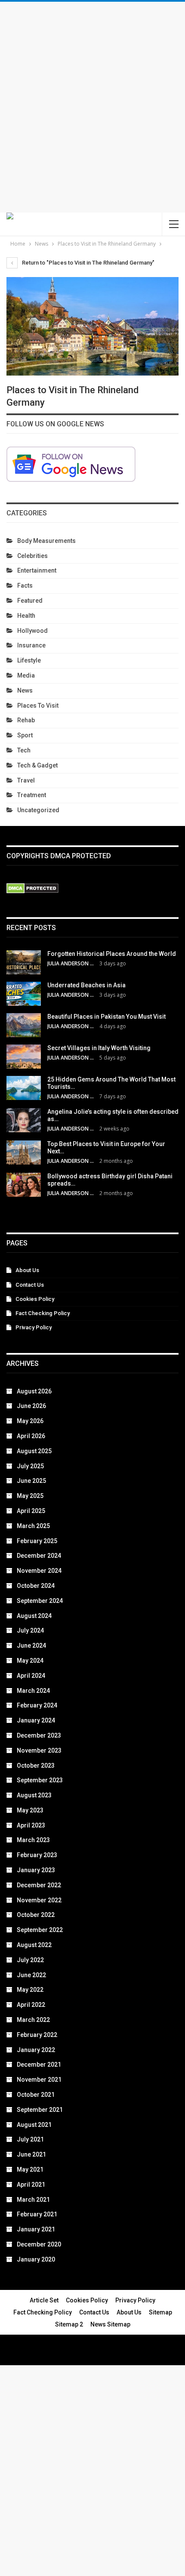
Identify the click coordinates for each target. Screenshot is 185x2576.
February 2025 (37, 1541)
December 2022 (39, 1885)
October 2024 (36, 1586)
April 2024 (31, 1676)
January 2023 (36, 1870)
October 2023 (36, 1766)
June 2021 (31, 2154)
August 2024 (34, 1616)
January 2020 (36, 2259)
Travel (26, 780)
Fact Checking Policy (43, 1313)
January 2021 (36, 2229)
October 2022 (36, 1915)
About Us (27, 1270)
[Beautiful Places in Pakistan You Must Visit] (24, 1025)
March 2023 (33, 1840)
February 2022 (37, 2035)
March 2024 (33, 1691)
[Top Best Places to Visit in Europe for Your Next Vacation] (24, 1152)
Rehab (26, 720)
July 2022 (30, 1960)
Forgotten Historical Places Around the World (112, 954)
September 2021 (40, 2110)
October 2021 (36, 2095)
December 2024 (39, 1556)
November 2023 (39, 1750)
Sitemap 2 (69, 2324)
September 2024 (40, 1601)
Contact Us (30, 1285)
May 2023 (30, 1810)
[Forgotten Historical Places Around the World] (24, 962)
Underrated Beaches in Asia (86, 985)
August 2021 (34, 2125)
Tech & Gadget (37, 765)
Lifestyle (29, 660)
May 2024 (30, 1661)
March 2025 (33, 1526)
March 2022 (33, 2020)
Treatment (32, 795)
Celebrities (32, 556)
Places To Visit (38, 706)
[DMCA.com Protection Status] (32, 889)
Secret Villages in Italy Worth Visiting (99, 1048)
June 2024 (31, 1645)
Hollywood (32, 631)
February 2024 (37, 1705)
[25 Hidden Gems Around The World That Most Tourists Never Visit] (24, 1088)
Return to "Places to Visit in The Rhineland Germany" (88, 263)
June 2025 (31, 1481)
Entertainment (37, 570)
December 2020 (39, 2244)
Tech (24, 750)
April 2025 (31, 1511)
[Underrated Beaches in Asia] (24, 994)
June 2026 (31, 1406)
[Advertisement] (92, 107)
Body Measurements (46, 541)
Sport (25, 735)
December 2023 (39, 1735)
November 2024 (39, 1571)
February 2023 (37, 1855)
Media (26, 675)
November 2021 (39, 2080)
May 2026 (30, 1421)
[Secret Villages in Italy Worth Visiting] (24, 1057)
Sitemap (160, 2312)
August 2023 (34, 1795)
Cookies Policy (35, 1299)
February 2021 (37, 2214)
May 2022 (30, 1990)
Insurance (31, 645)
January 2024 (36, 1720)
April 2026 (31, 1436)
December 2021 (39, 2064)
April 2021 (31, 2185)
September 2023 (40, 1780)
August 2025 (34, 1451)
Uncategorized (38, 810)
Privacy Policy (34, 1327)
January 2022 (36, 2050)
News (25, 690)
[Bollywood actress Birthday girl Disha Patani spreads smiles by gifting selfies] (24, 1185)
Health (26, 616)
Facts (25, 585)
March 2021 (33, 2200)
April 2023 (31, 1825)
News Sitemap (110, 2324)
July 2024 (30, 1630)
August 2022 (34, 1945)
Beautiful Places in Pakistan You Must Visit (106, 1017)
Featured (30, 601)
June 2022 (31, 1975)
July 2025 (30, 1466)
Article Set (44, 2300)
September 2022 (40, 1930)
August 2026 (34, 1391)
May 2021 (30, 2169)
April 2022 (31, 2005)
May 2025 (30, 1496)
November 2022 (39, 1900)
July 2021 (30, 2139)
